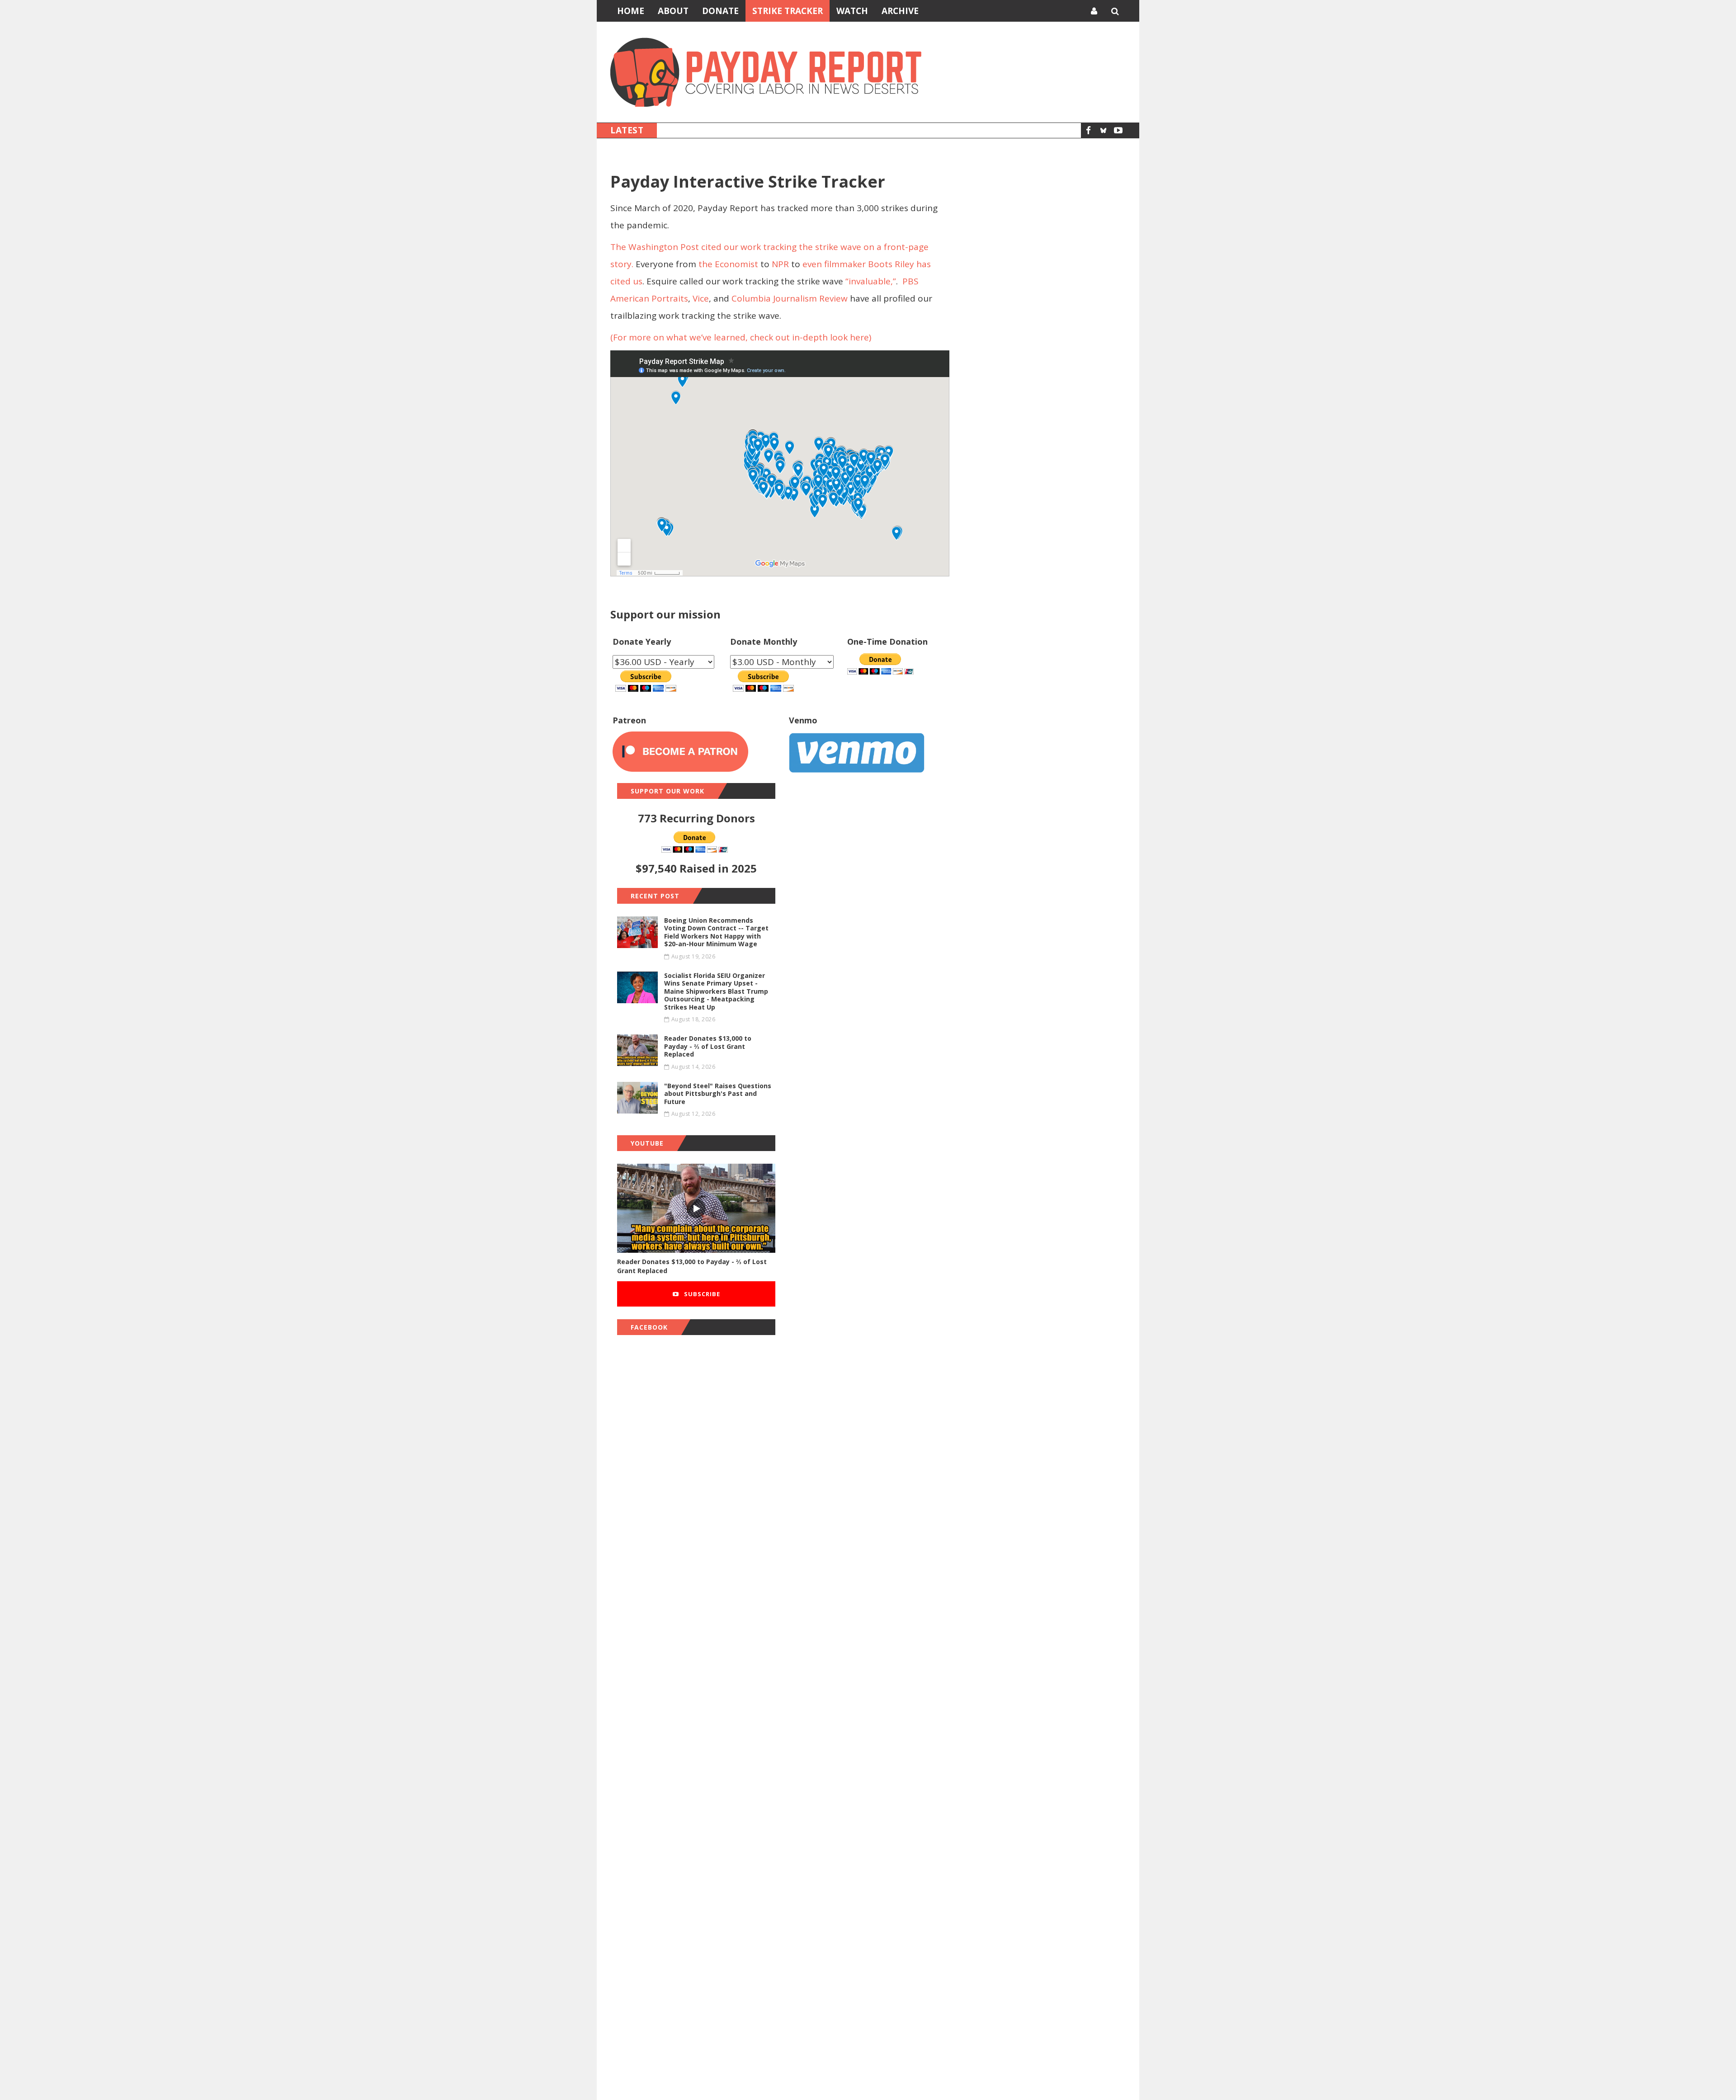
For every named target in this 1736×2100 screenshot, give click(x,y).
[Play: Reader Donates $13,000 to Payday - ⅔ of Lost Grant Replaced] (696, 1208)
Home (631, 11)
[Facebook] (1088, 130)
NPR (780, 264)
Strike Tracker (788, 11)
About (673, 11)
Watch (852, 11)
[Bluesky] (1103, 130)
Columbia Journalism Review (788, 298)
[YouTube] (1118, 130)
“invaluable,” (870, 281)
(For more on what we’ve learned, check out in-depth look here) (741, 337)
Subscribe (701, 1294)
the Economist (728, 264)
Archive (900, 11)
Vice (700, 298)
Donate (720, 11)
